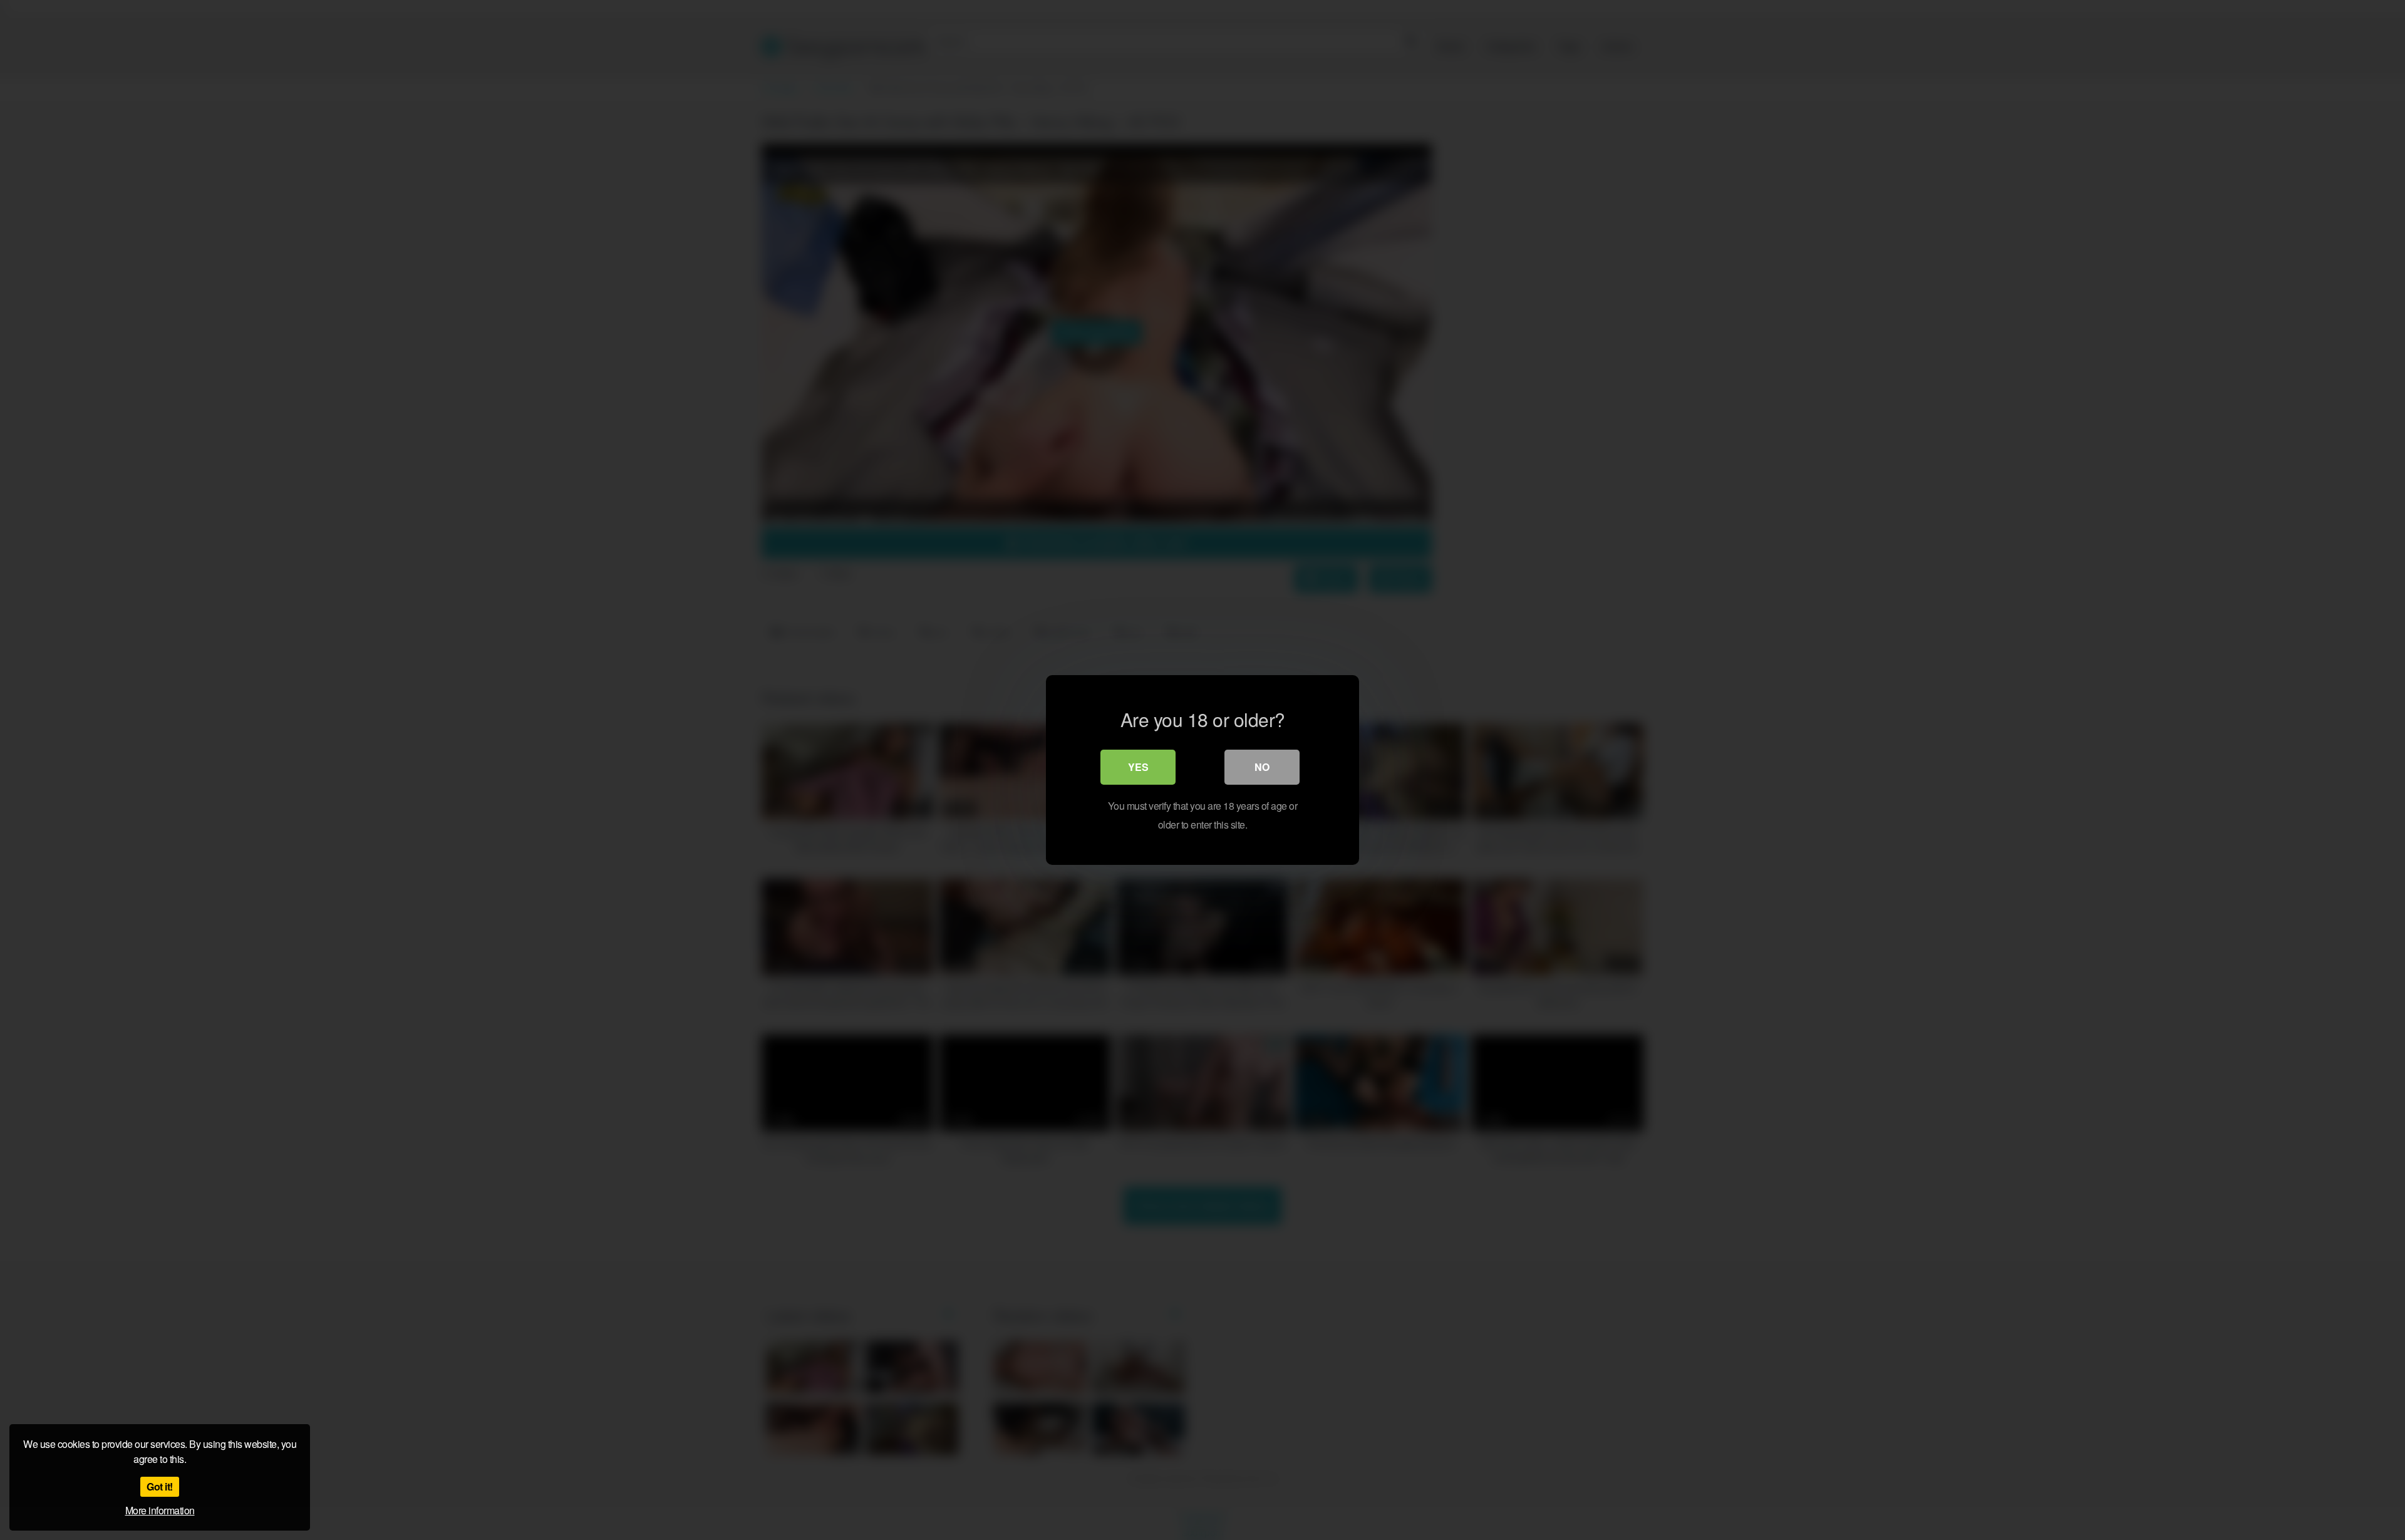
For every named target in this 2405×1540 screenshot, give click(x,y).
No (1262, 767)
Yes (1138, 767)
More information (160, 1510)
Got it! (160, 1486)
